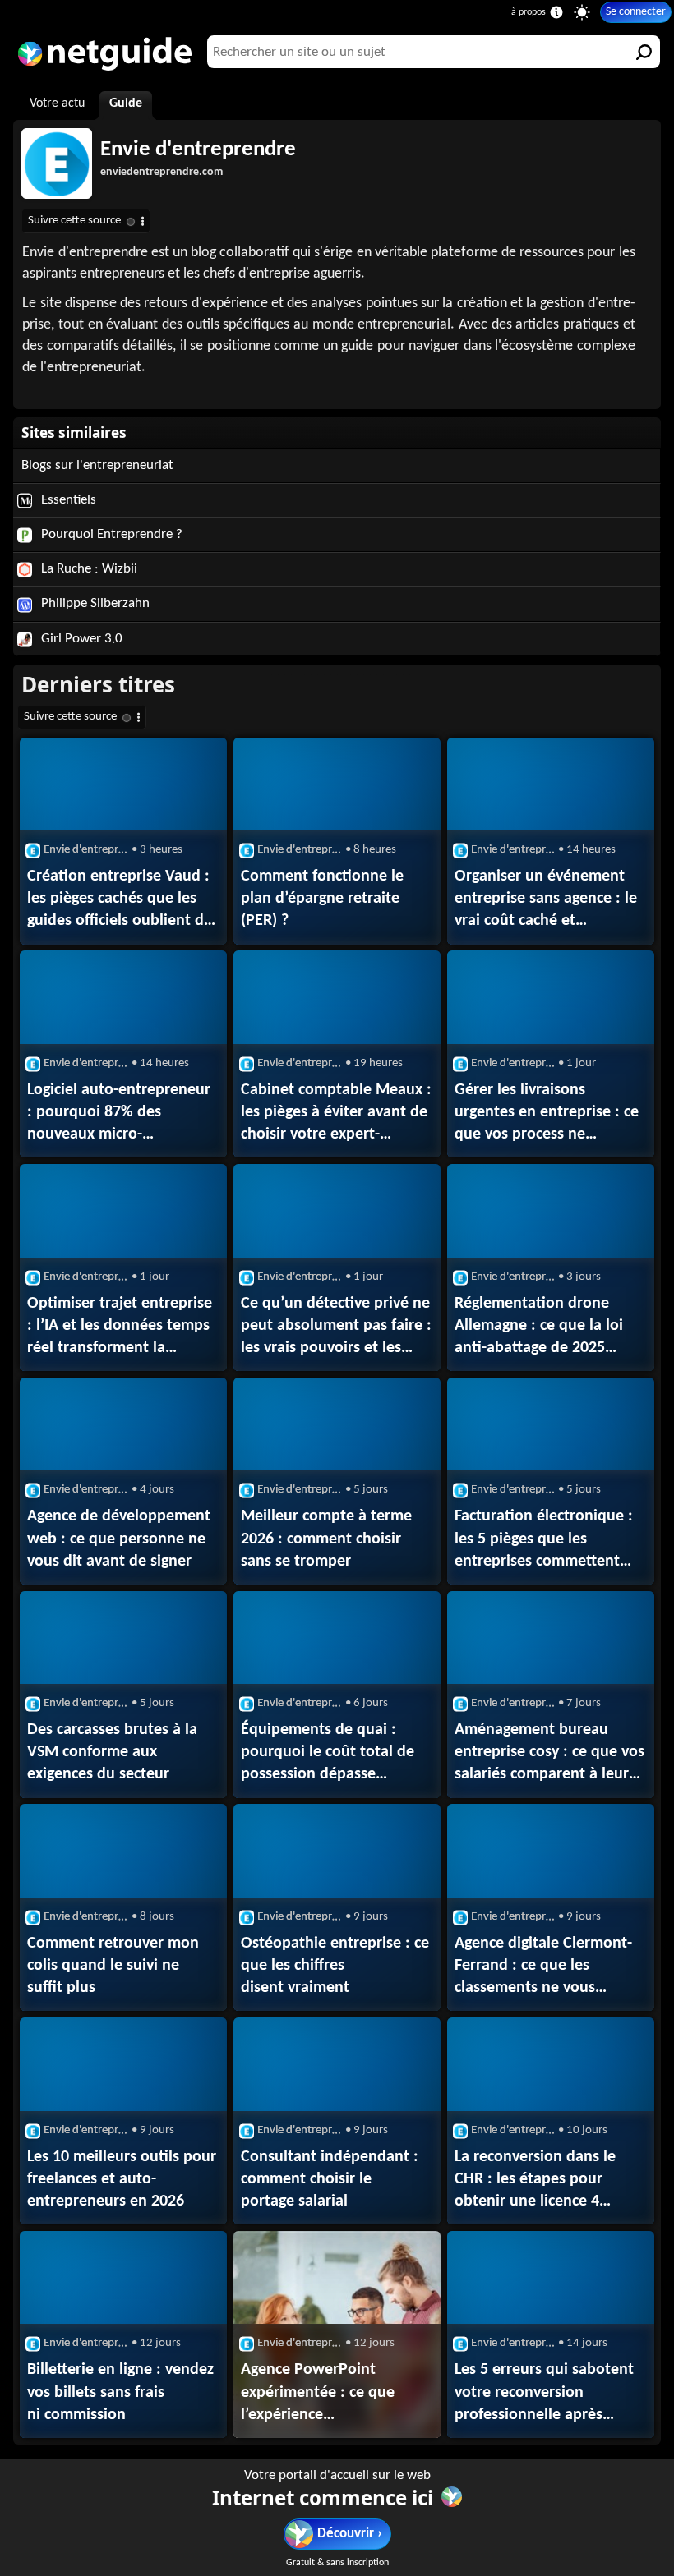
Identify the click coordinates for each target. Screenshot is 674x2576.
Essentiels (67, 500)
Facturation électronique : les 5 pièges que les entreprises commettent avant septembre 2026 (544, 1540)
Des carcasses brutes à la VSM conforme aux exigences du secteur (112, 1752)
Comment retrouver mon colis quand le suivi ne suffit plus (113, 1966)
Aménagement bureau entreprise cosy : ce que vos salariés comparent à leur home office (549, 1754)
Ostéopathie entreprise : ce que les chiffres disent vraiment (335, 1966)
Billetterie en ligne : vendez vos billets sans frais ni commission (120, 2392)
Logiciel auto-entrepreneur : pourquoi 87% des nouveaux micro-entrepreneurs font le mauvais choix (119, 1114)
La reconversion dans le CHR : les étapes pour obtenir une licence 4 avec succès (535, 2181)
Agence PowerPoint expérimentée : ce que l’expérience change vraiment (318, 2394)
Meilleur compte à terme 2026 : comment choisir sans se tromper (326, 1539)
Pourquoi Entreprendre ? (110, 534)
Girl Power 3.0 (80, 639)
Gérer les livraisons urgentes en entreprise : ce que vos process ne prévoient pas (547, 1114)
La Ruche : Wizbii (88, 569)
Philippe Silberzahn (94, 603)
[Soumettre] (644, 52)
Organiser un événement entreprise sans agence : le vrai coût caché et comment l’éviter (546, 900)
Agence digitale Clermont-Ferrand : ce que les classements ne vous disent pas (543, 1967)
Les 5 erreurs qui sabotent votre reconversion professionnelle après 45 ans (544, 2394)
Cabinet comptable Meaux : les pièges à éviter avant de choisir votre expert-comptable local (336, 1114)
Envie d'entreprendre (198, 150)
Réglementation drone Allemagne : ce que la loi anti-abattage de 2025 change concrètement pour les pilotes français (547, 1327)
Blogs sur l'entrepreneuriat (97, 465)
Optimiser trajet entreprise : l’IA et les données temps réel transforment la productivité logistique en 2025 (120, 1327)
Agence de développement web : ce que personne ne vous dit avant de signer (119, 1539)
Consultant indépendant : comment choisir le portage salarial (330, 2179)
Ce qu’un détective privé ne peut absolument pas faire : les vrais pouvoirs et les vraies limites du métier (336, 1327)
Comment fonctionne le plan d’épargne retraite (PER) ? (322, 899)
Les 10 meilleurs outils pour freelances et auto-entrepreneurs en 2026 (122, 2179)
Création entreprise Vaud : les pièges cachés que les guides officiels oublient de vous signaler (120, 900)
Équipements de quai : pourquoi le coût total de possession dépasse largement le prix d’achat (328, 1754)
